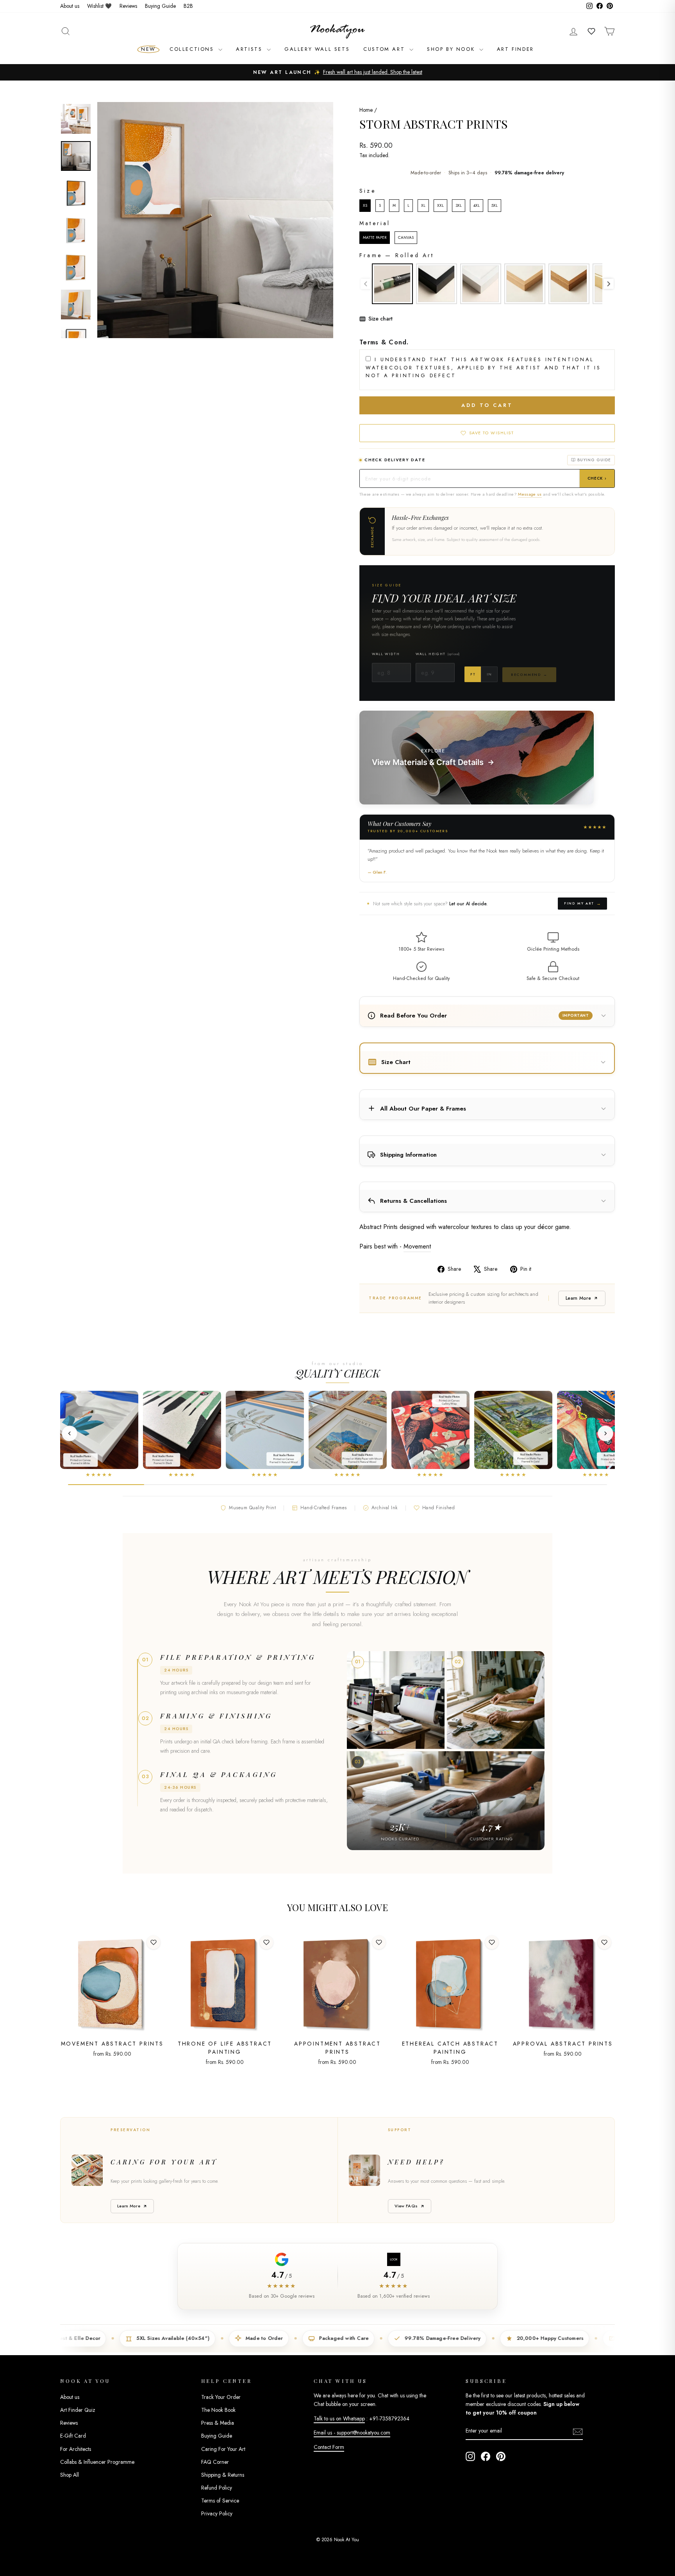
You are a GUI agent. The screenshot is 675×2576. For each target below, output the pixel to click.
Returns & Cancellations (413, 1201)
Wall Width (386, 654)
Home (366, 110)
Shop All (70, 2475)
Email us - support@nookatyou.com (352, 2433)
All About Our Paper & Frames (423, 1109)
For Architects (76, 2449)
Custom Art (385, 49)
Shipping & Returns (223, 2475)
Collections (193, 49)
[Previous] (70, 1433)
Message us (530, 494)
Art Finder (515, 49)
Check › (597, 478)
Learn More (578, 1298)
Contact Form (329, 2447)
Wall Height (438, 654)
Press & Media (218, 2423)
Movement (417, 1246)
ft (473, 674)
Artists (250, 49)
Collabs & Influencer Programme (97, 2462)
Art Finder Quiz (78, 2410)
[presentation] (609, 284)
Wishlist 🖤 (99, 6)
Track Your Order (221, 2397)
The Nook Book (218, 2410)
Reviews (128, 6)
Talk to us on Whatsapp (339, 2418)
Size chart (380, 319)
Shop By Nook (452, 49)
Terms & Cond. (384, 342)
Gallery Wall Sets (317, 49)
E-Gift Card (73, 2436)
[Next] (605, 1433)
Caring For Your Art (223, 2449)
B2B (188, 6)
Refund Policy (217, 2488)
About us (70, 6)
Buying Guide (160, 6)
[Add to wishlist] (154, 1942)
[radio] (365, 206)
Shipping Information (408, 1155)
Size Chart (396, 1062)
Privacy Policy (217, 2513)
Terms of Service (220, 2501)
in (489, 674)
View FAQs (406, 2206)
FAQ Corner (215, 2462)
